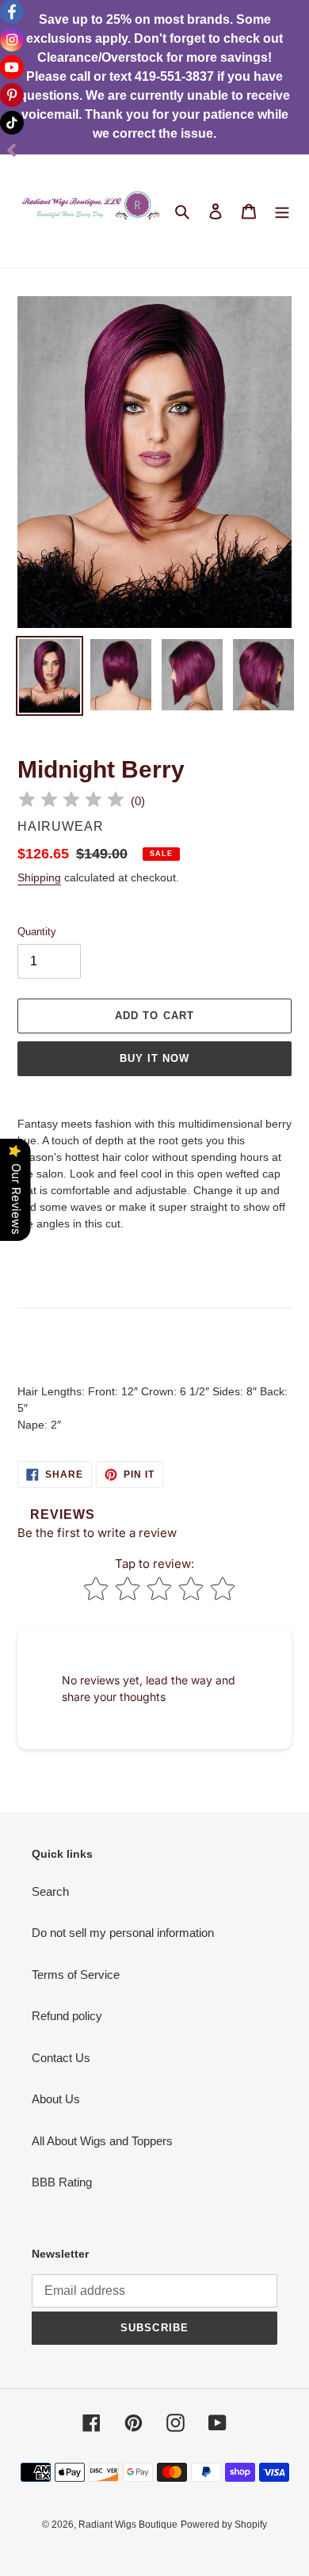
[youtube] (12, 67)
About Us (56, 2099)
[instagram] (12, 40)
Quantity (37, 932)
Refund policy (67, 2016)
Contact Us (61, 2058)
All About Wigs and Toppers (102, 2141)
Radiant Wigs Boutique (128, 2525)
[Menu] (282, 211)
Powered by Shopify (224, 2525)
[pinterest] (12, 95)
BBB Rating (62, 2182)
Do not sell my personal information (123, 1933)
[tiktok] (12, 123)
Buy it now (154, 1058)
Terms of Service (76, 1975)
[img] (71, 802)
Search (50, 1891)
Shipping (39, 877)
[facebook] (12, 12)
